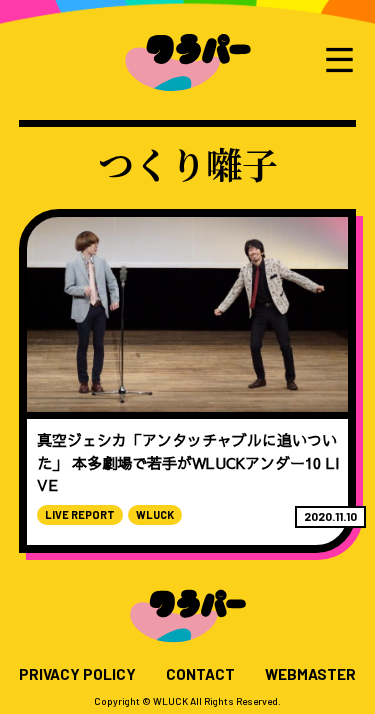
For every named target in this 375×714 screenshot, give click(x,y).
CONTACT (200, 674)
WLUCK (155, 514)
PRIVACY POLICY (77, 674)
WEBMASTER (310, 674)
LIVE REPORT (80, 514)
